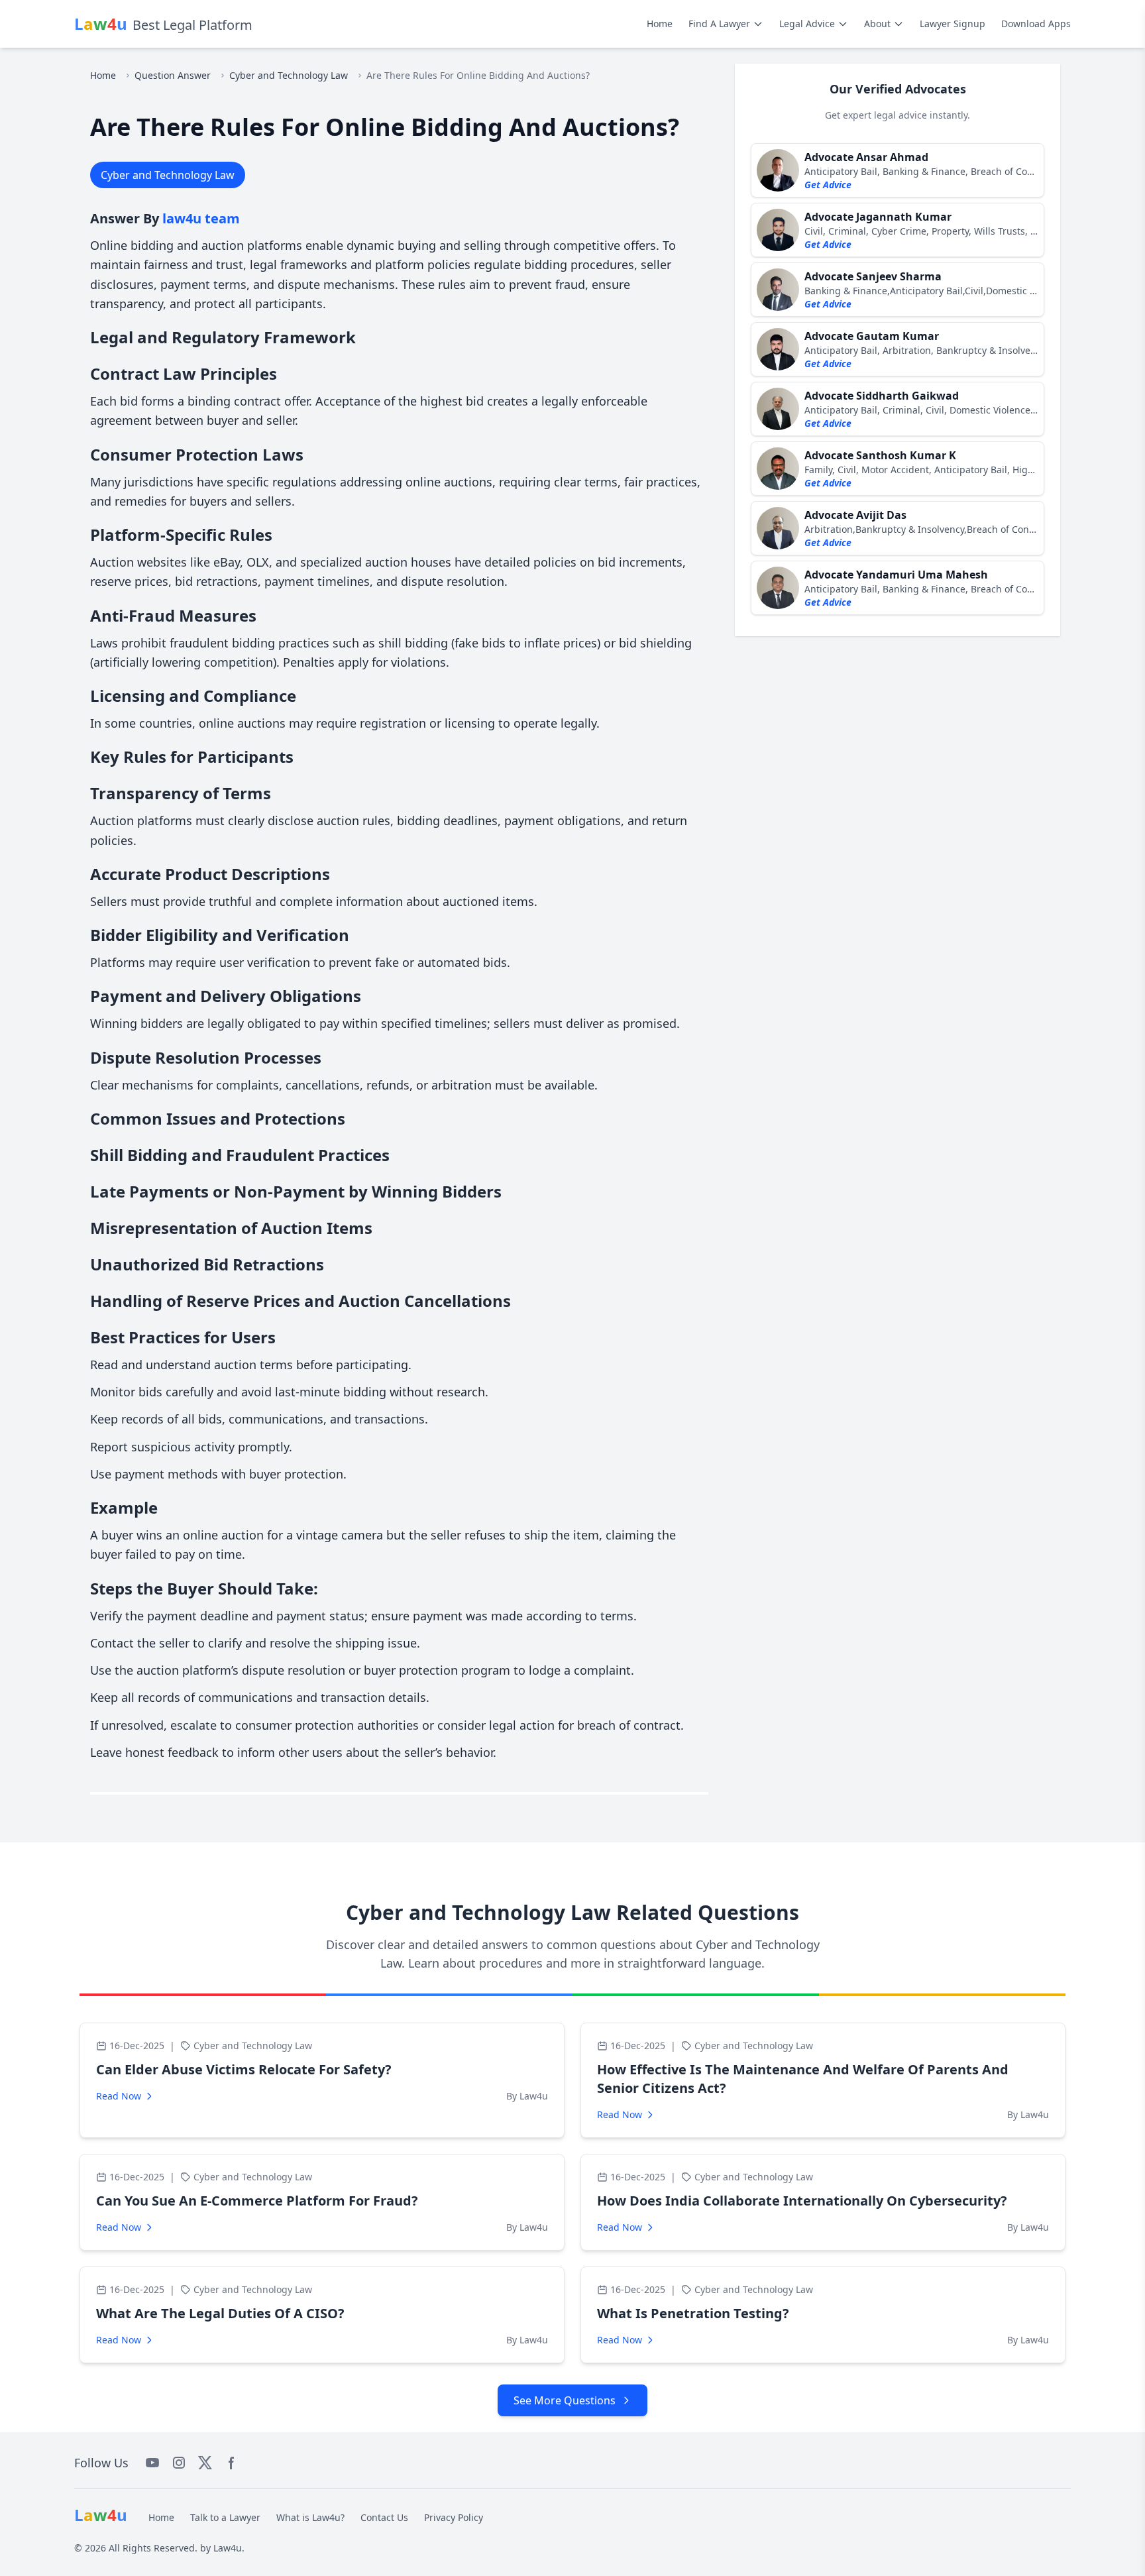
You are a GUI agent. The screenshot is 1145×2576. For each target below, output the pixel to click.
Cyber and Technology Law (289, 75)
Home (660, 24)
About (877, 24)
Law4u (228, 2548)
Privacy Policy (454, 2517)
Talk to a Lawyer (225, 2517)
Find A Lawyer (719, 24)
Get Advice (828, 185)
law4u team (201, 218)
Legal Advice (807, 24)
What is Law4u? (310, 2517)
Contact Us (384, 2517)
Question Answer (173, 75)
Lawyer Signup (953, 24)
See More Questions (565, 2400)
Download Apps (1036, 24)
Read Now (119, 2096)
